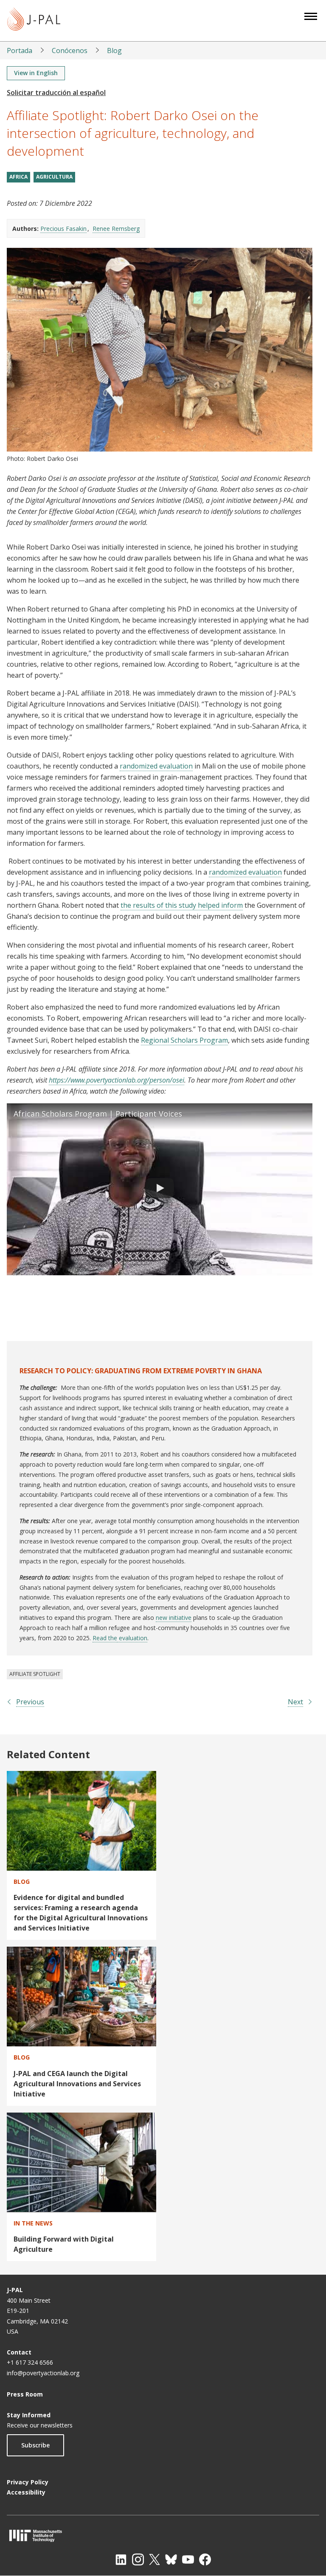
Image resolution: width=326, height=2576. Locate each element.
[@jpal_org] (138, 2559)
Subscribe (35, 2445)
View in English (36, 73)
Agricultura (54, 177)
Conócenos (70, 51)
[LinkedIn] (121, 2559)
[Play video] (160, 1189)
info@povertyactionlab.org (43, 2373)
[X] (155, 2559)
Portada (20, 51)
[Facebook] (205, 2559)
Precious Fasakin (63, 229)
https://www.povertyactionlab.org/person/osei (117, 1080)
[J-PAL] (34, 21)
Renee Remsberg (116, 229)
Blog (114, 51)
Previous (30, 1702)
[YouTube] (188, 2559)
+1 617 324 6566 (30, 2362)
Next (295, 1702)
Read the (105, 1638)
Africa (18, 177)
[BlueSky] (171, 2559)
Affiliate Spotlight (35, 1674)
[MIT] (163, 2535)
